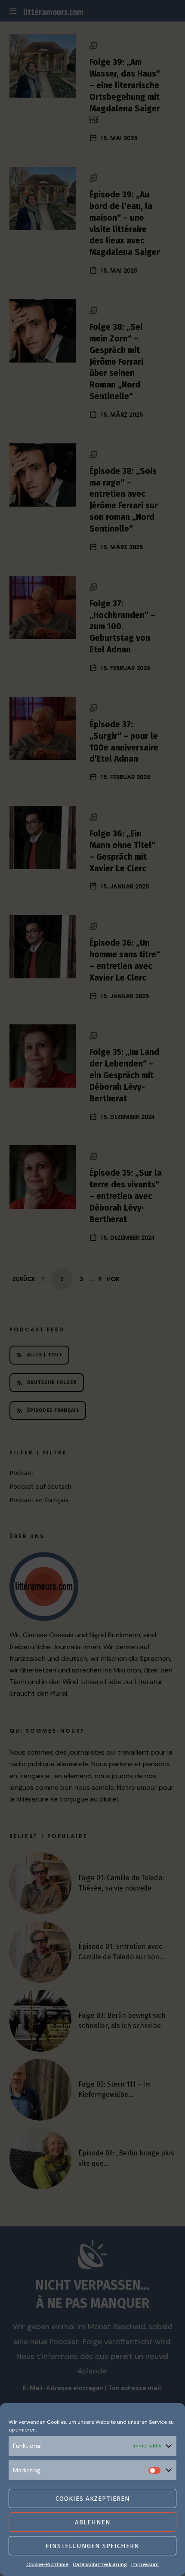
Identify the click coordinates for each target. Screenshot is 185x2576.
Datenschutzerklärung (100, 2564)
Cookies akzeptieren (93, 2499)
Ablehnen (93, 2522)
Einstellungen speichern (92, 2546)
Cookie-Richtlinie (47, 2564)
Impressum (145, 2564)
